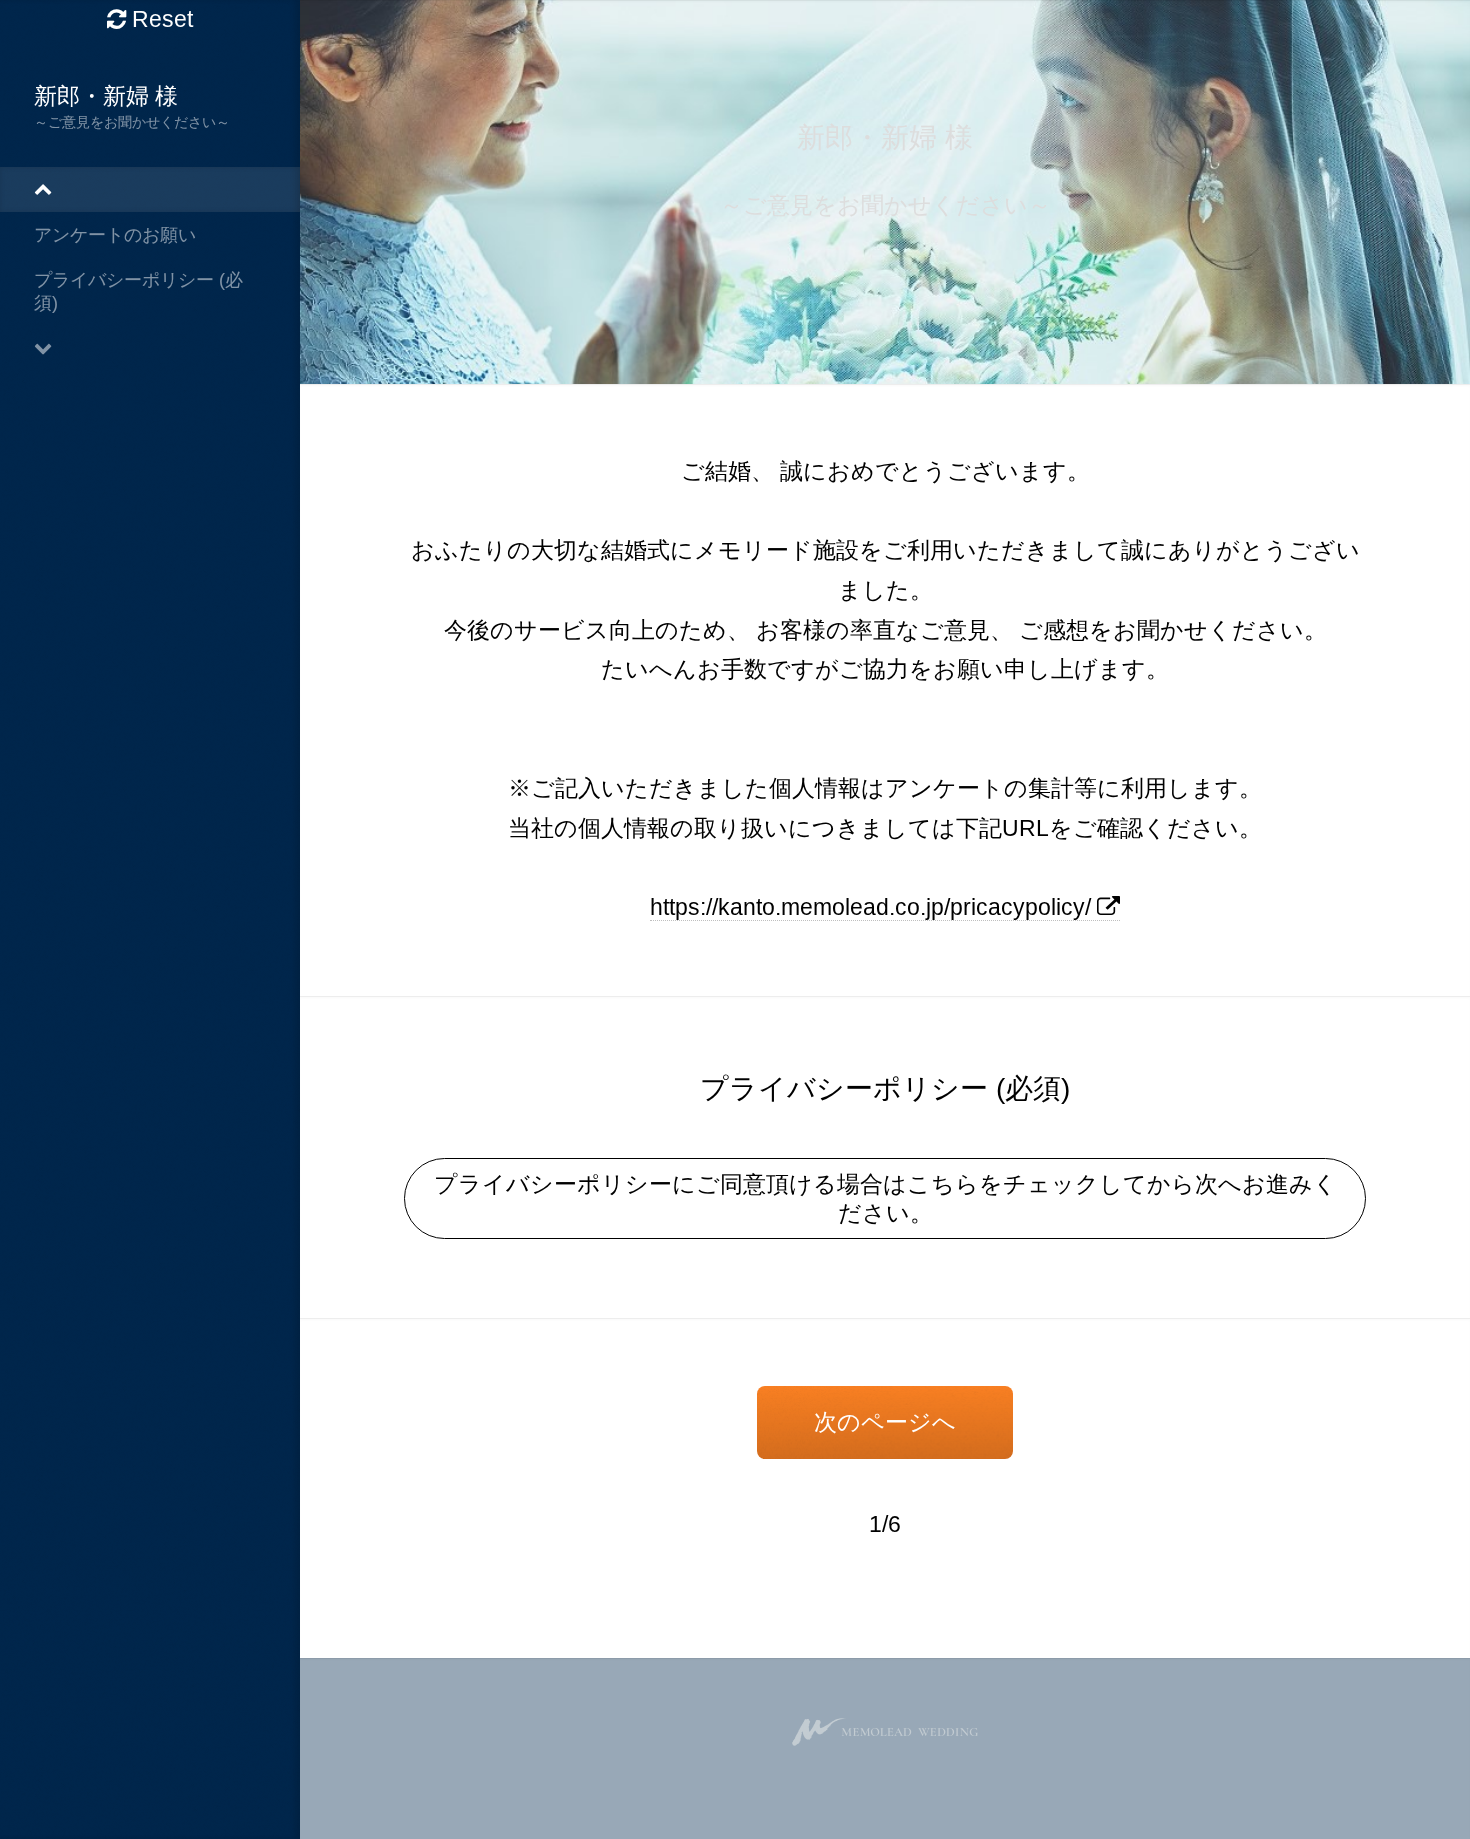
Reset (159, 19)
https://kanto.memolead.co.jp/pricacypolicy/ (873, 907)
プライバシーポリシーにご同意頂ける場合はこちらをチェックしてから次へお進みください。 (885, 1198)
